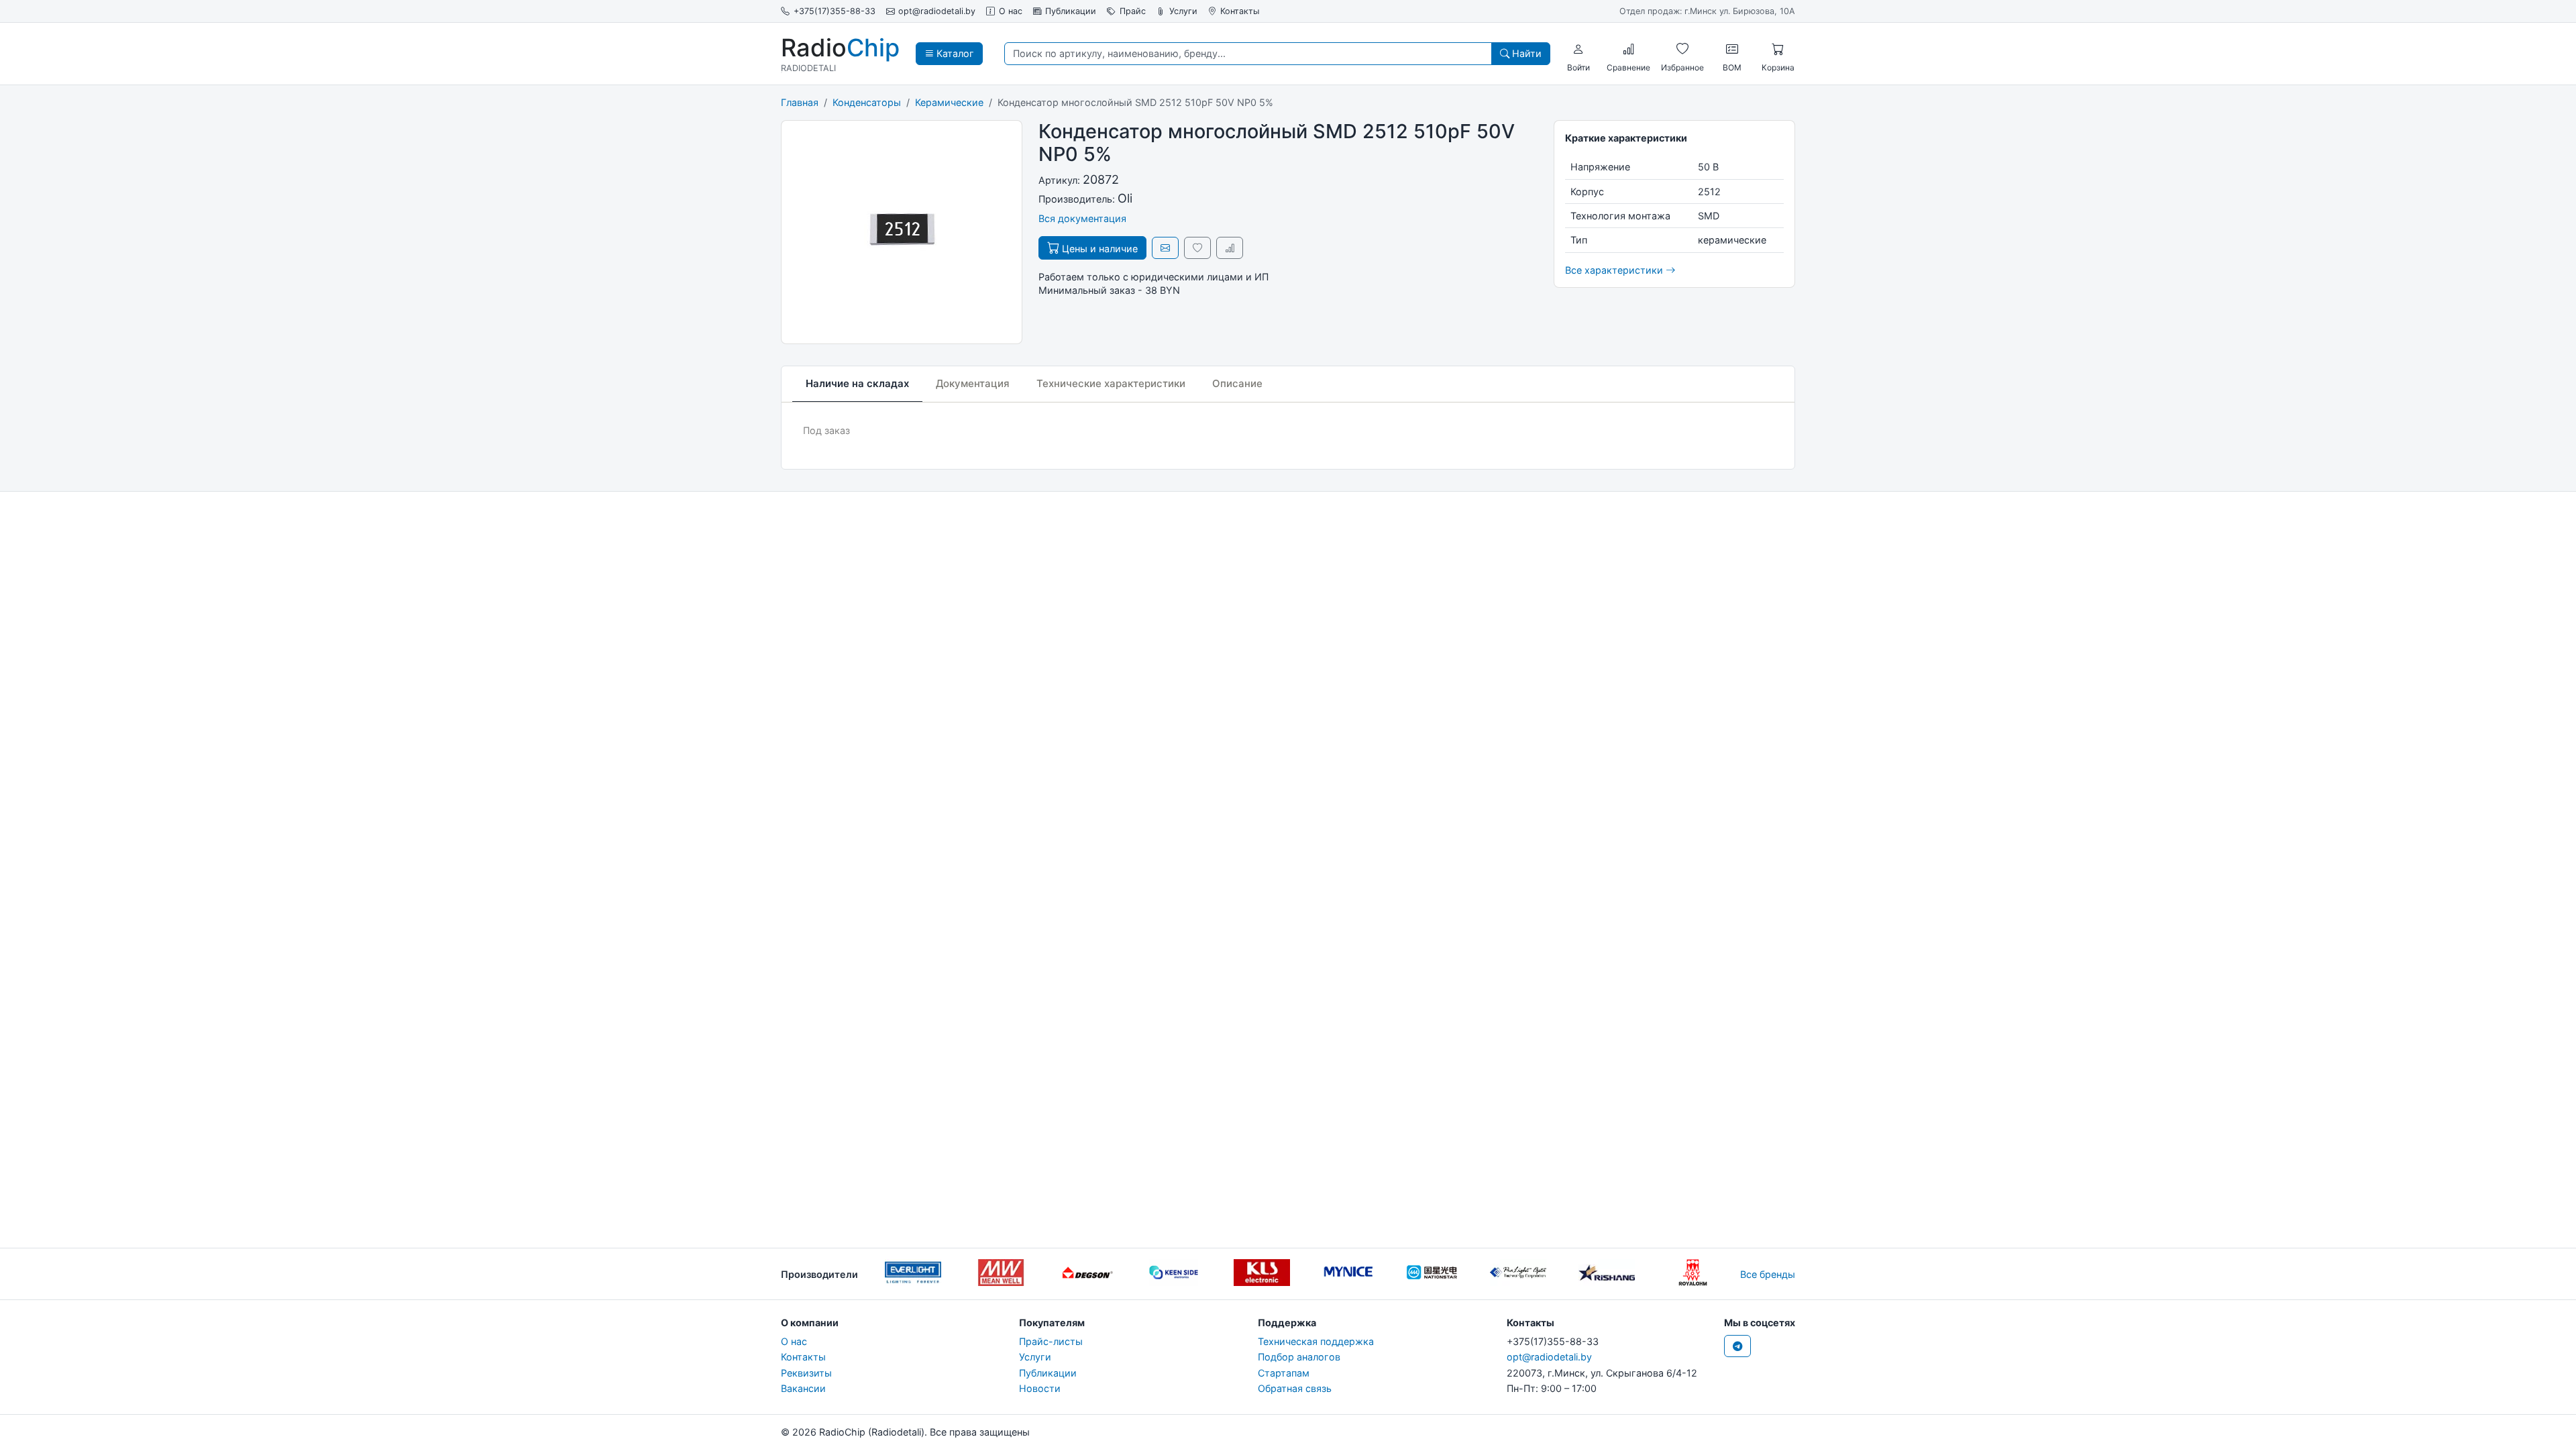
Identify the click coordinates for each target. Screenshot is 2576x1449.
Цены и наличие (1098, 249)
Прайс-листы (1051, 1341)
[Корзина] (1778, 49)
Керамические (949, 102)
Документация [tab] (973, 383)
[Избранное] (1682, 49)
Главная (800, 102)
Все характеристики (1615, 270)
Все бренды (1768, 1274)
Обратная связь (1295, 1388)
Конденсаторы (867, 102)
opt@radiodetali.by (937, 11)
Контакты (1240, 11)
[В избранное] (1197, 248)
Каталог (954, 53)
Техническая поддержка (1316, 1341)
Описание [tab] (1237, 383)
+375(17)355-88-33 (835, 11)
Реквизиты (806, 1373)
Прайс (1133, 11)
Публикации (1071, 11)
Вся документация (1082, 218)
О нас (1011, 11)
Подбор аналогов (1299, 1357)
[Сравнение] (1629, 49)
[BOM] (1732, 49)
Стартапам (1284, 1373)
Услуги (1183, 11)
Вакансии (803, 1388)
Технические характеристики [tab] (1111, 383)
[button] (1578, 49)
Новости (1040, 1388)
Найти (1525, 53)
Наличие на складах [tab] (857, 383)
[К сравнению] (1230, 248)
